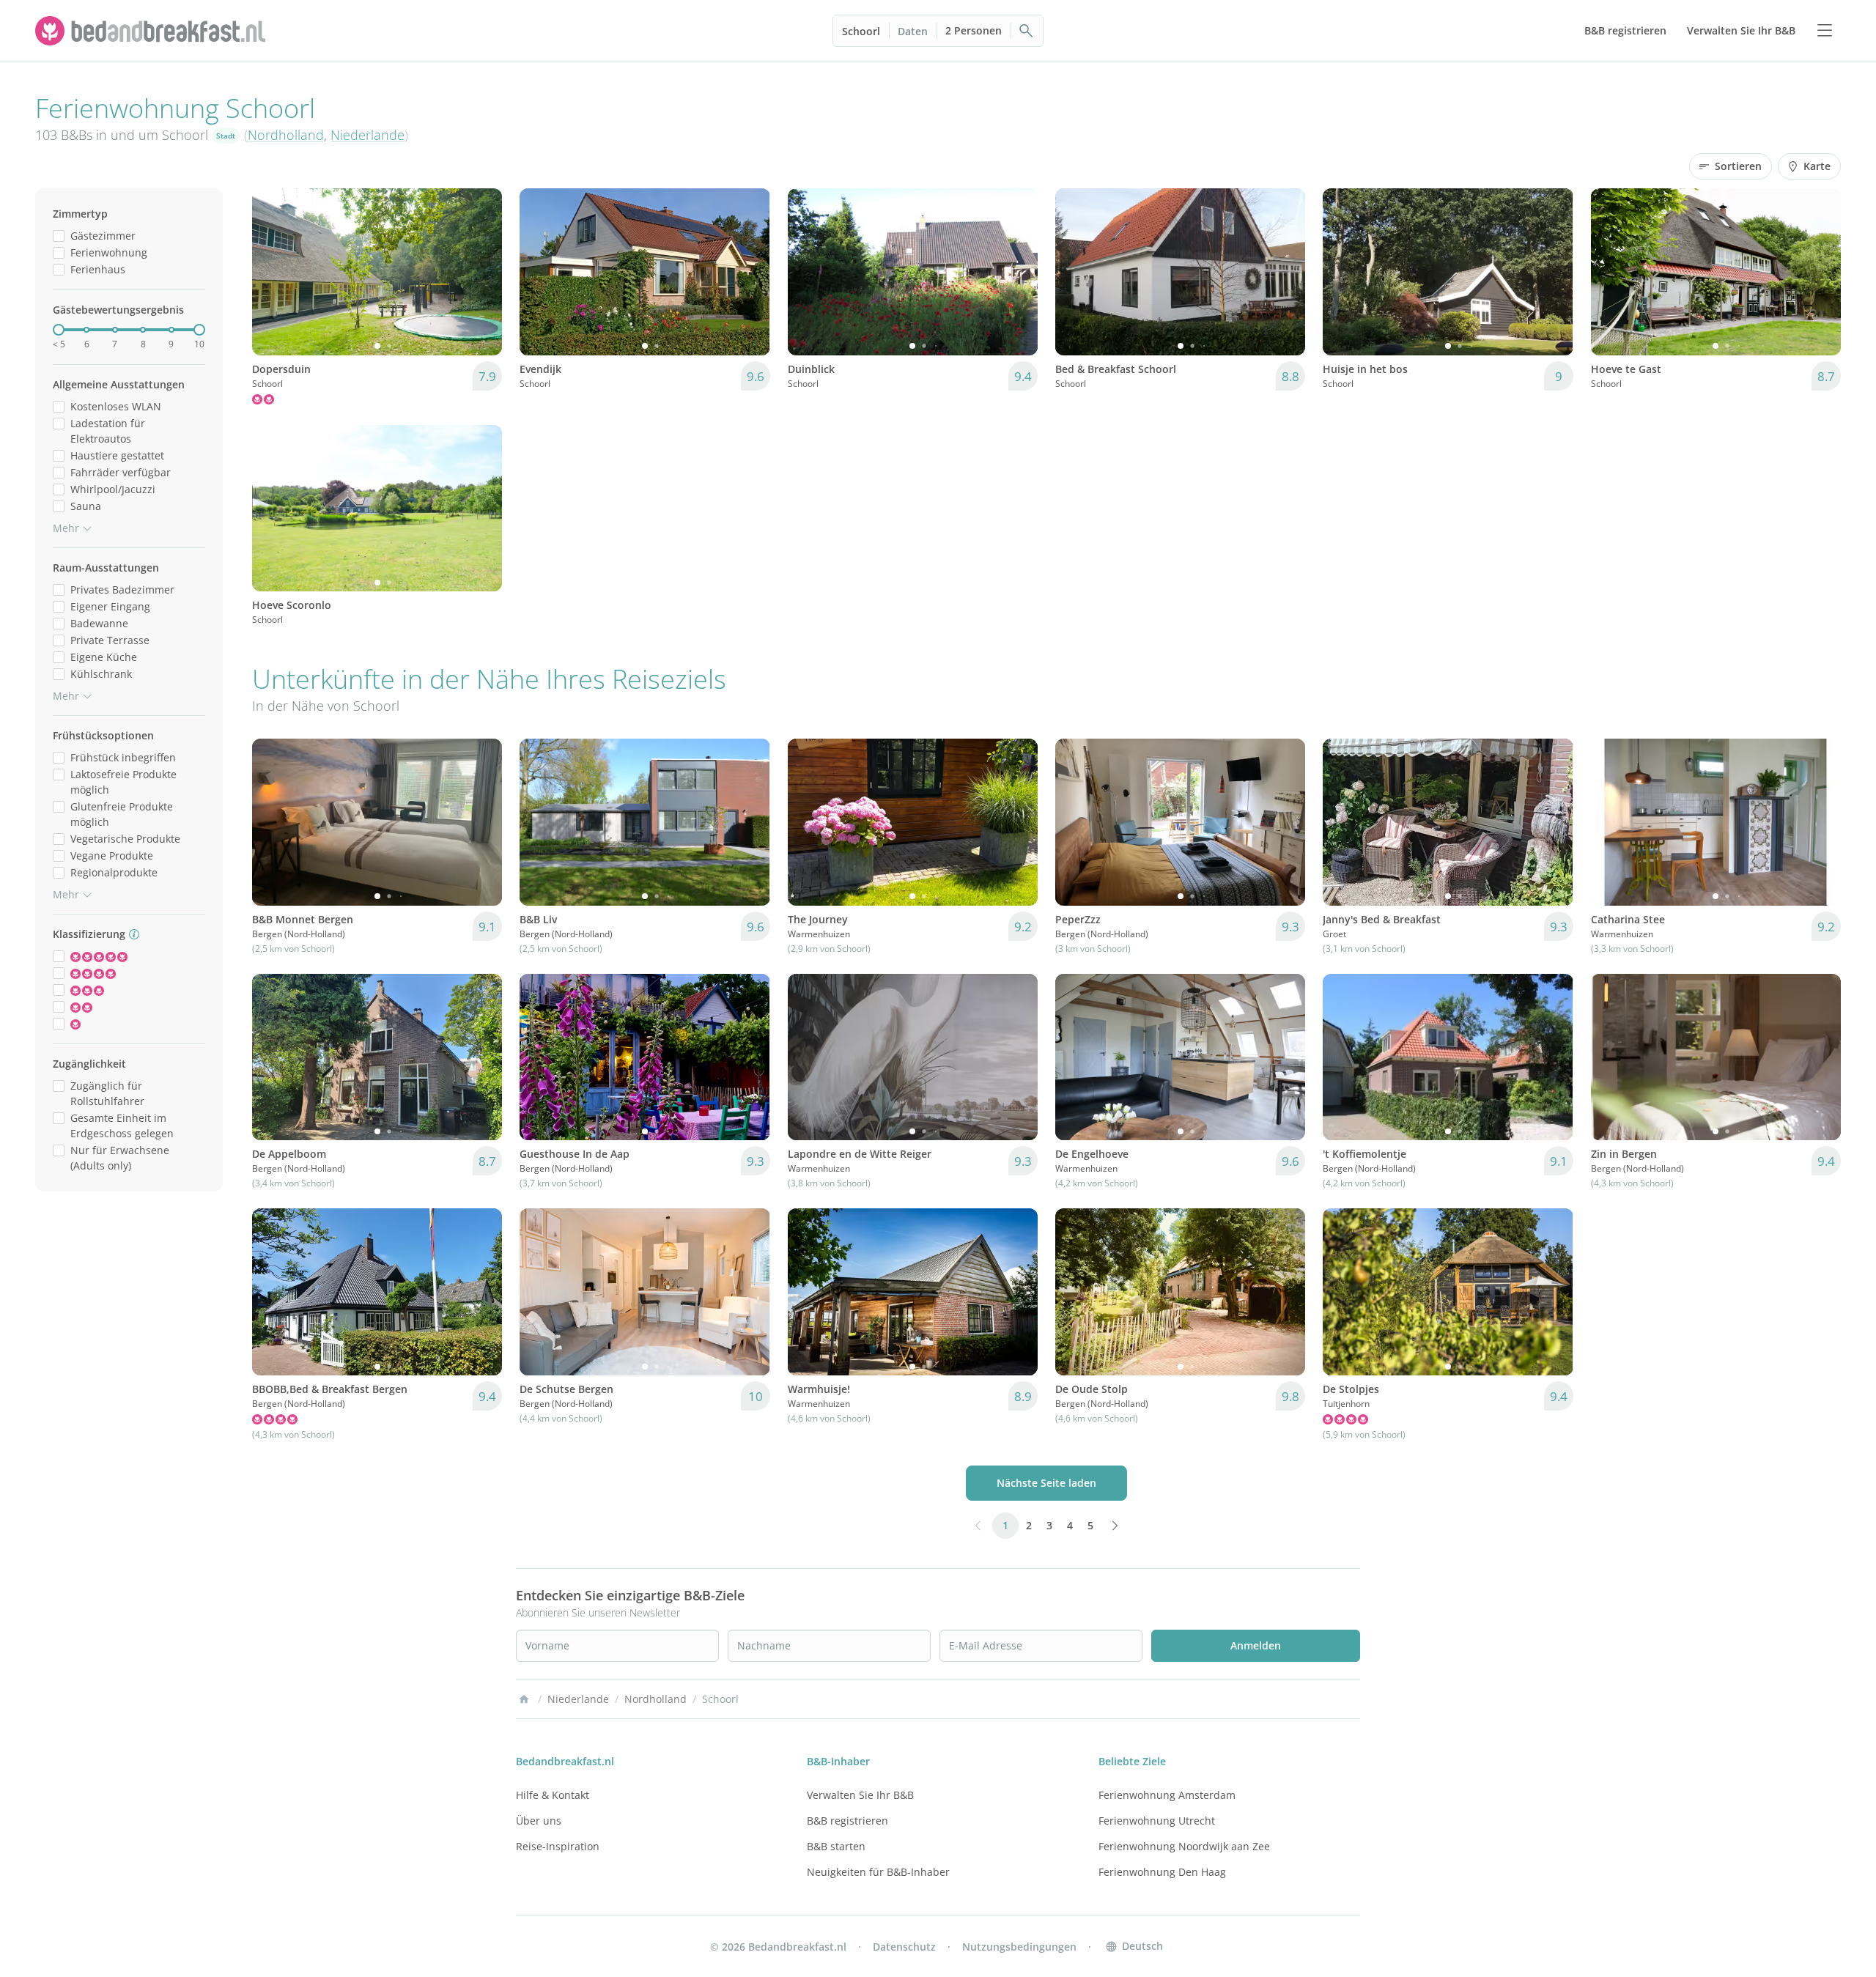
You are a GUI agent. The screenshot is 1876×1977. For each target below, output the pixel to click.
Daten (913, 31)
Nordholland (286, 135)
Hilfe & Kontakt (553, 1795)
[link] (152, 31)
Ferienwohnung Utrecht (1157, 1821)
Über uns (539, 1821)
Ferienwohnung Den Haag (1162, 1872)
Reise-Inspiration (558, 1846)
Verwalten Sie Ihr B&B (860, 1795)
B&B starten (836, 1846)
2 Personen (974, 30)
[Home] (524, 1699)
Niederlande (368, 135)
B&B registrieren (847, 1821)
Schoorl (861, 31)
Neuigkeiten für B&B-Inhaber (878, 1872)
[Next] (481, 272)
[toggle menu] (1825, 31)
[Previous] (273, 272)
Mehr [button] (66, 528)
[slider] (59, 330)
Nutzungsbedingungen (1019, 1947)
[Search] (1027, 31)
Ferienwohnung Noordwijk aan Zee (1184, 1846)
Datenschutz (904, 1947)
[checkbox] (59, 236)
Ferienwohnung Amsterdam (1167, 1795)
